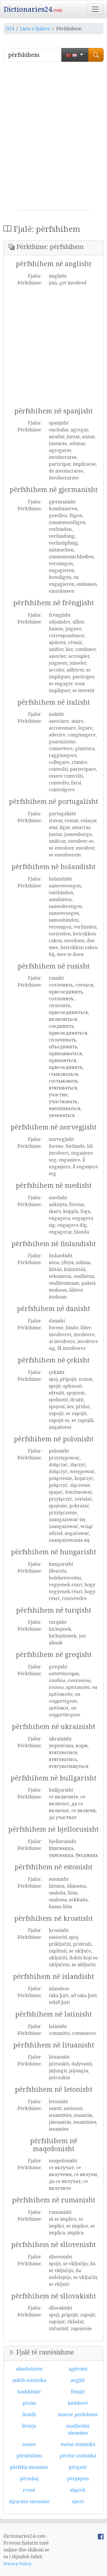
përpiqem (78, 2479)
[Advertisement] (53, 138)
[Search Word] (96, 55)
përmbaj (29, 2479)
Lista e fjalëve (35, 29)
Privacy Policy (17, 2564)
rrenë (29, 2490)
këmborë (78, 2403)
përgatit (78, 2467)
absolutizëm (29, 2369)
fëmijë (78, 2392)
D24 (10, 29)
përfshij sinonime (29, 2467)
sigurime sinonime (29, 2501)
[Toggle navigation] (95, 9)
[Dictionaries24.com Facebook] (101, 2536)
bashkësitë (29, 2392)
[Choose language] (75, 55)
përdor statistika (78, 2456)
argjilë (78, 2380)
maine (29, 2444)
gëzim (29, 2403)
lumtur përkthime (78, 2414)
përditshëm (29, 2456)
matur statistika (78, 2444)
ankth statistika (29, 2380)
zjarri (78, 2501)
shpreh (78, 2490)
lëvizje (29, 2426)
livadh (29, 2414)
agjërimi (78, 2369)
